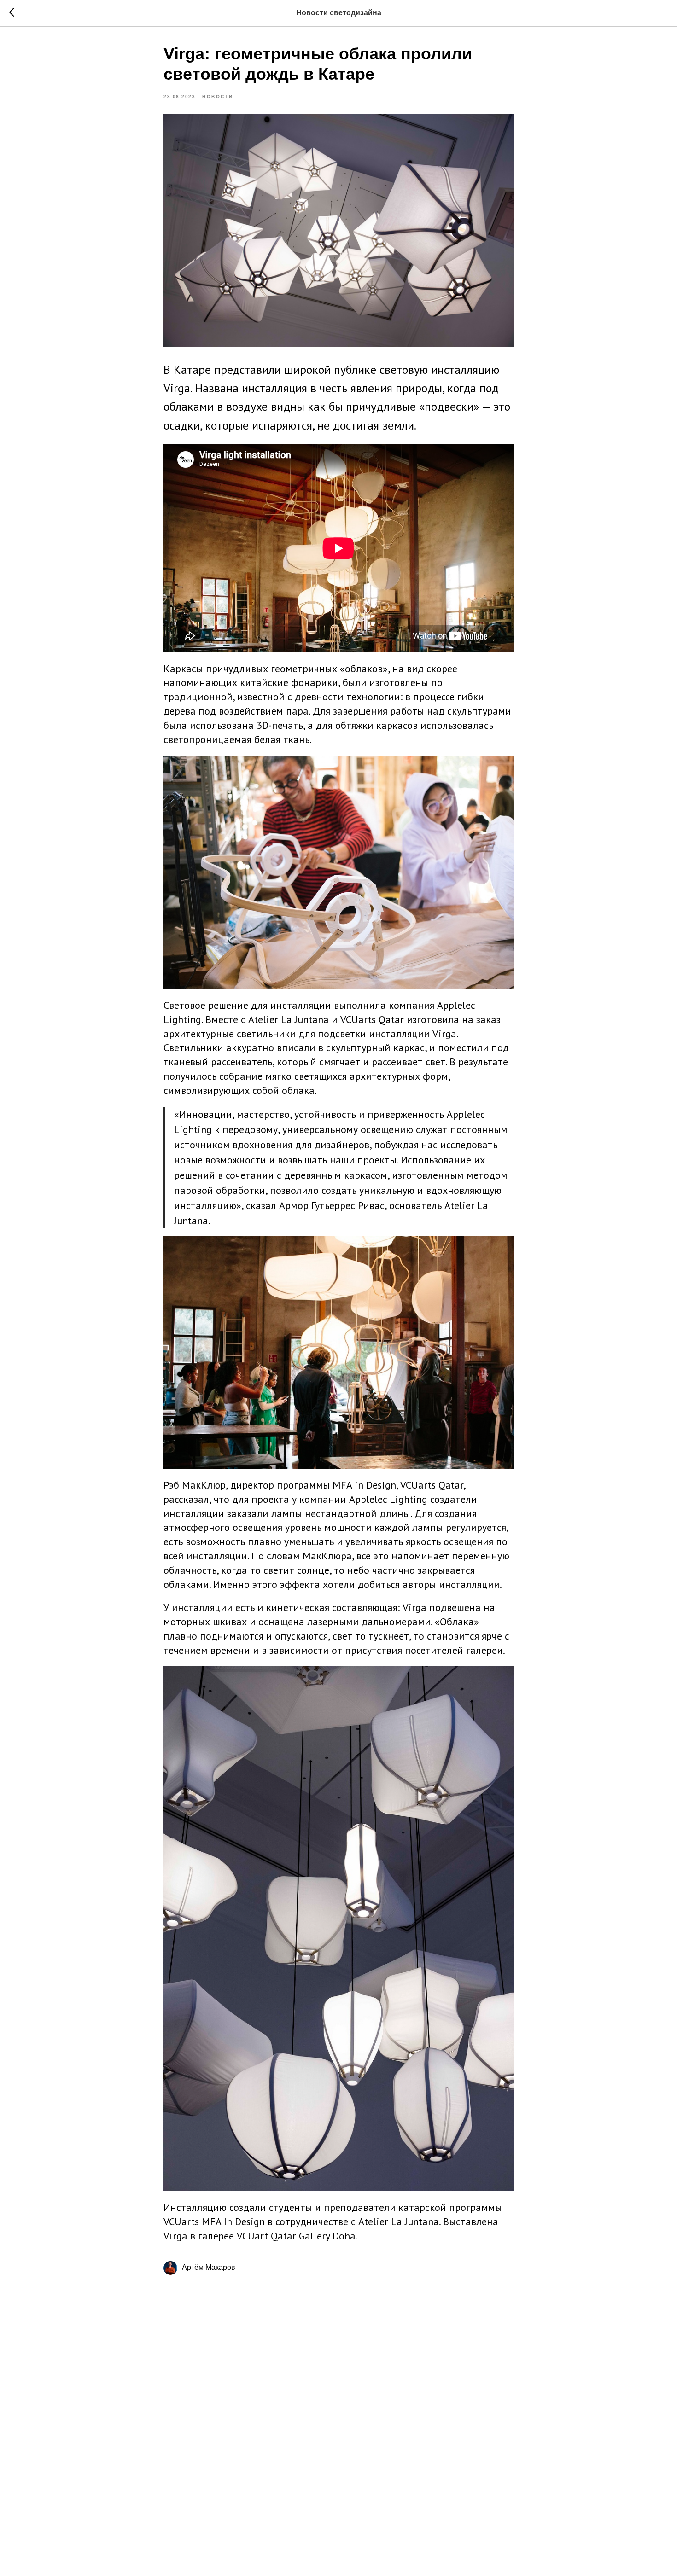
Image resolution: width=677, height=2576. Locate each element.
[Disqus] (338, 2415)
